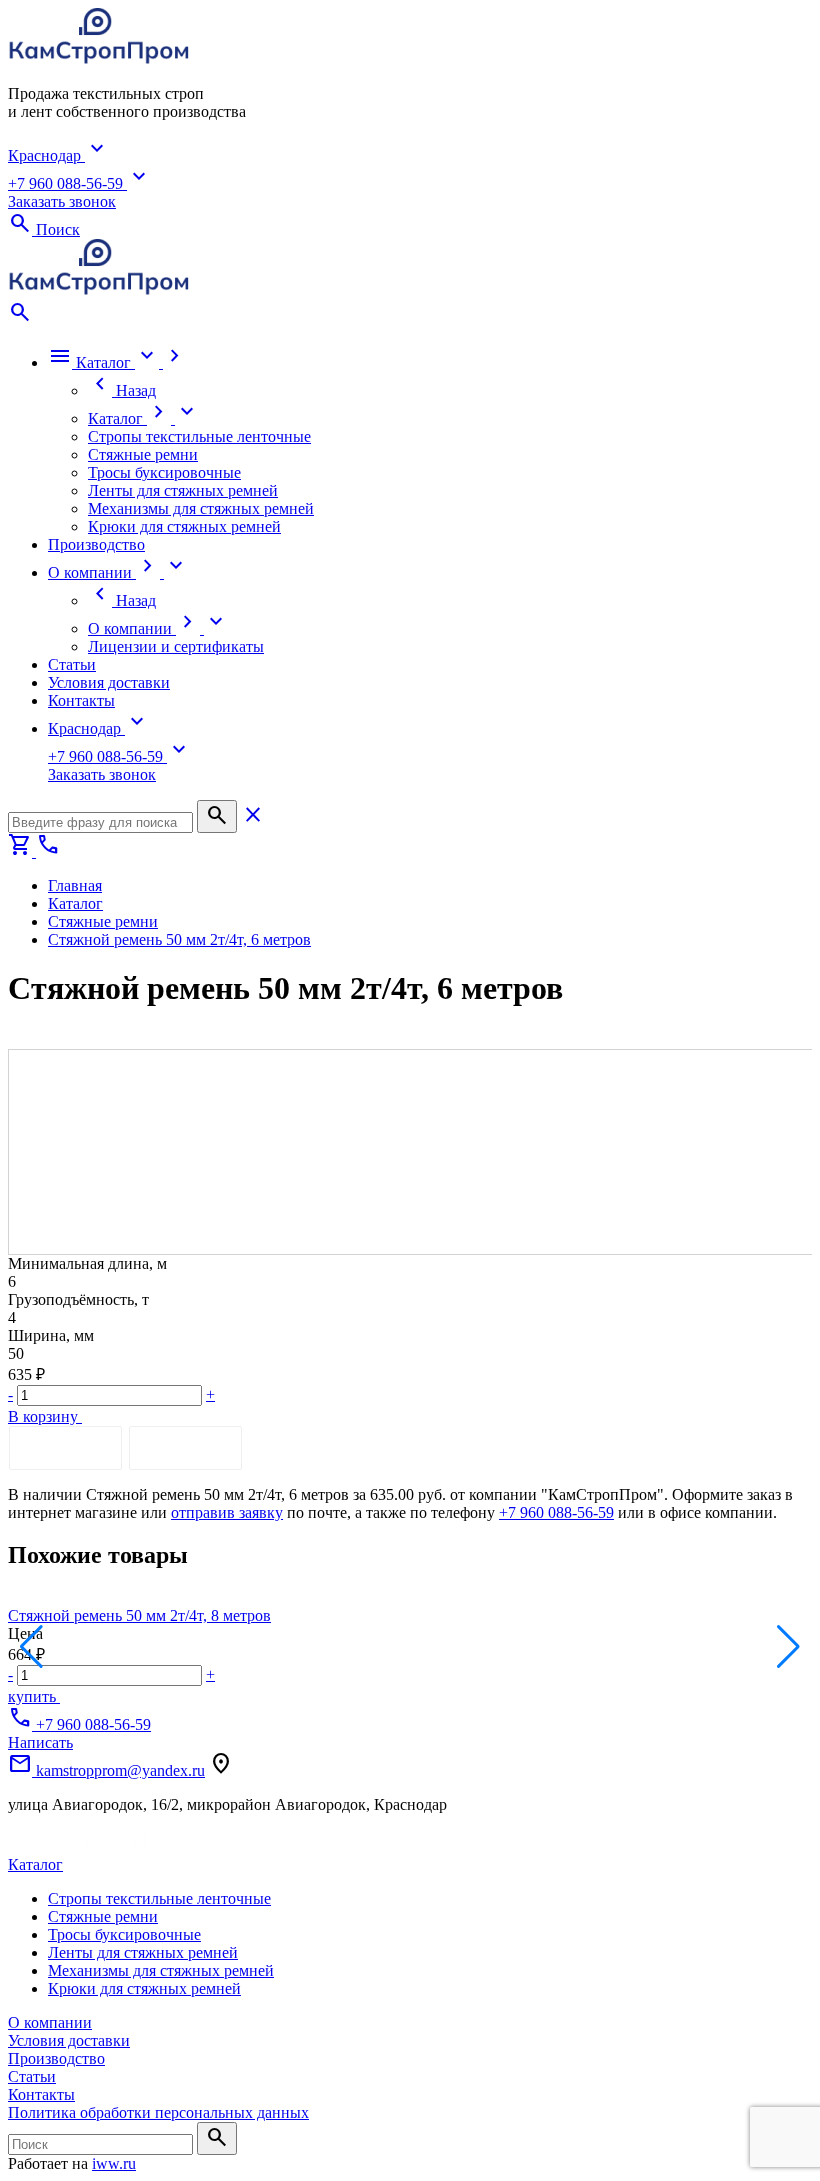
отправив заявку (227, 1512)
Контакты (41, 2094)
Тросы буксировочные (124, 1934)
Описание (65, 1447)
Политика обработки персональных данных (158, 2112)
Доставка (185, 1447)
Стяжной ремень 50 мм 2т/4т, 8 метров (139, 1615)
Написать (40, 1742)
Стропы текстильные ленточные (159, 1898)
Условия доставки (69, 2040)
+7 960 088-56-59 (556, 1512)
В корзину (45, 1416)
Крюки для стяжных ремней (144, 1988)
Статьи (32, 2076)
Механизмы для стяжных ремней (161, 1970)
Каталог (35, 1864)
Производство (56, 2058)
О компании (50, 2022)
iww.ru (114, 2163)
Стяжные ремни (103, 1916)
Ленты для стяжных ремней (143, 1952)
